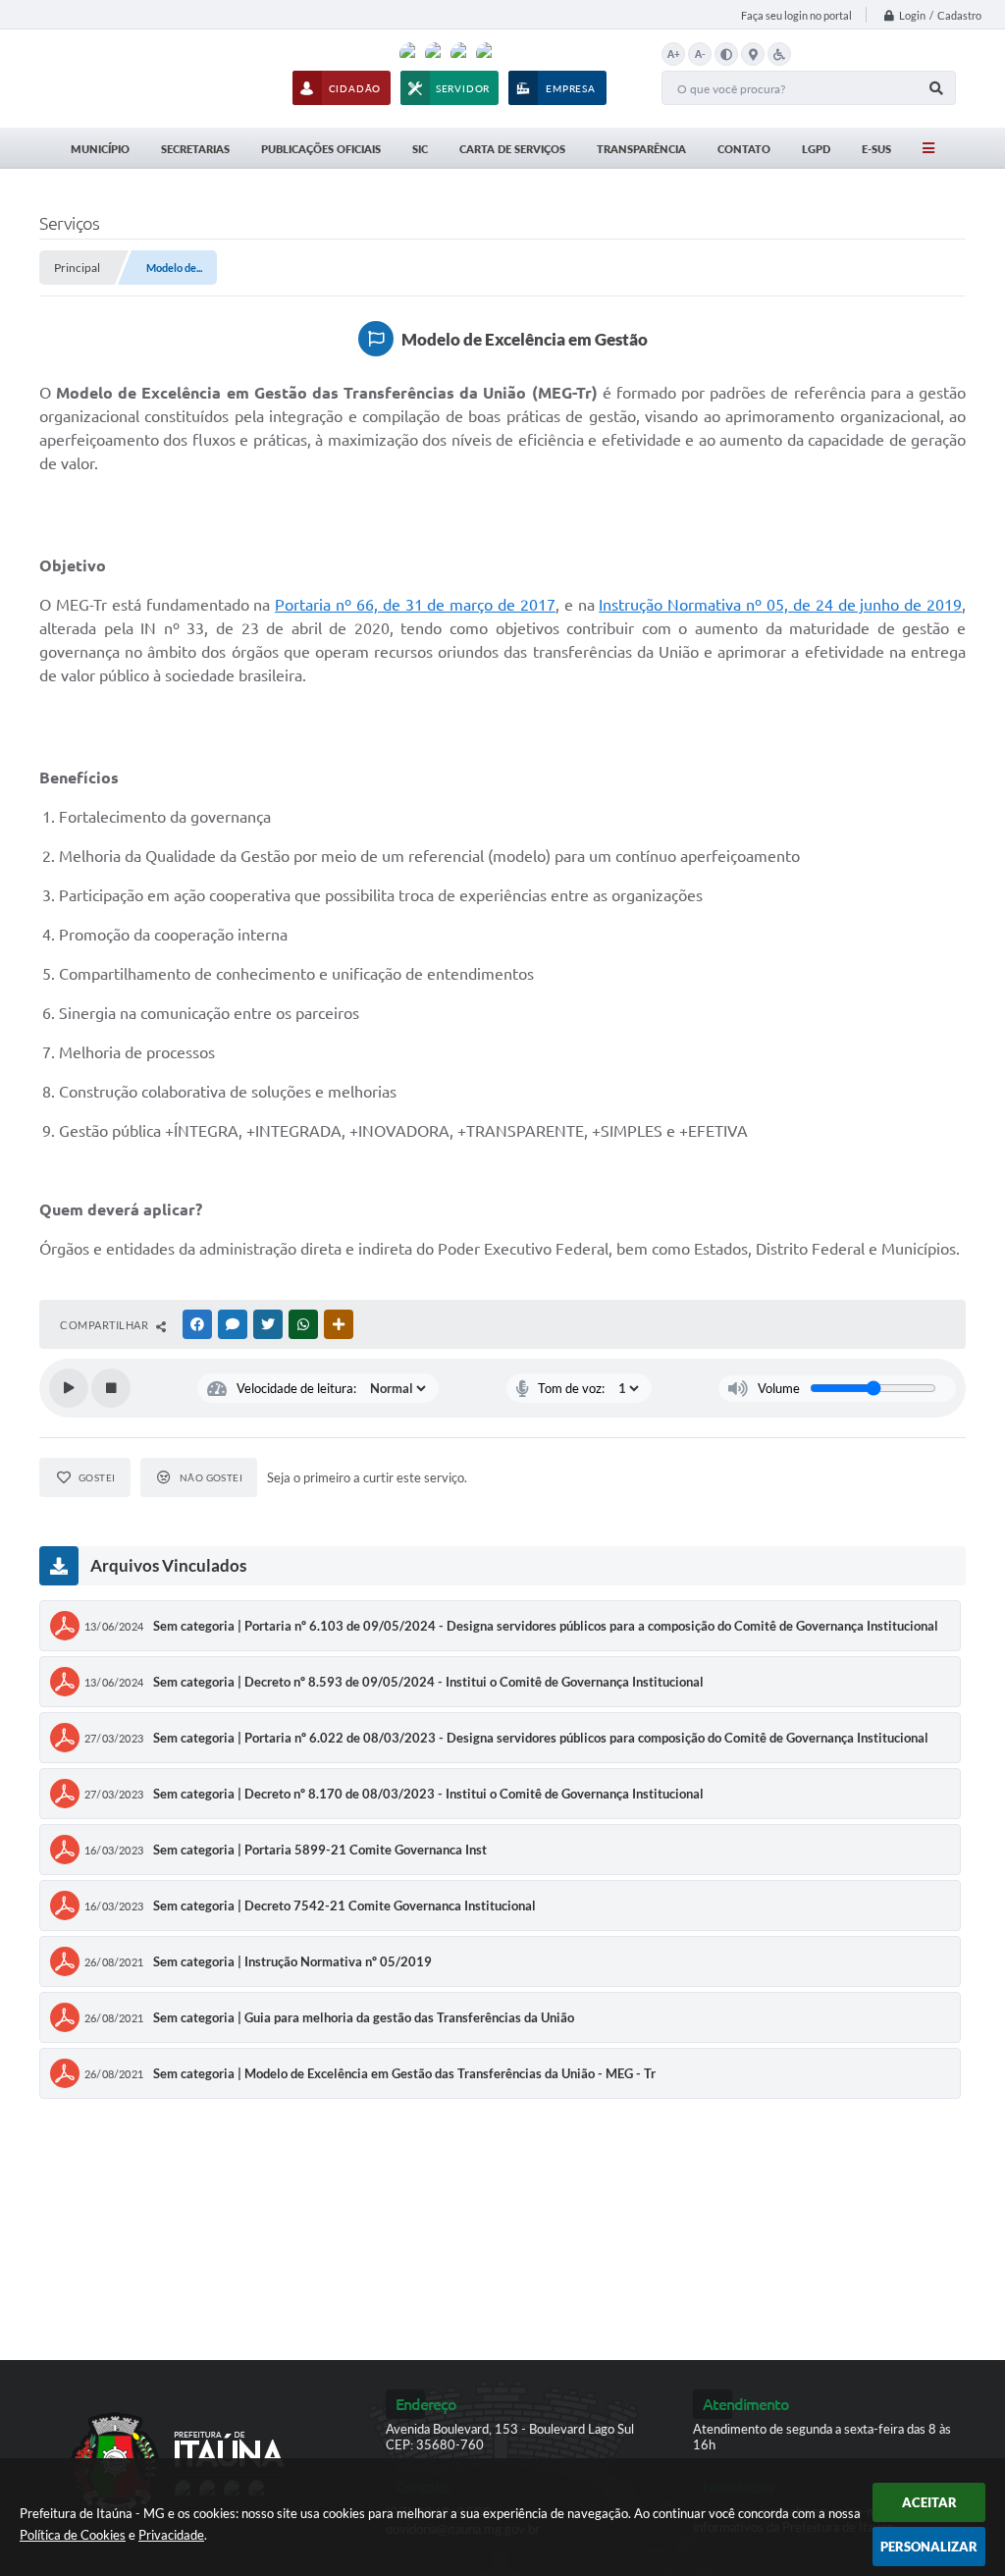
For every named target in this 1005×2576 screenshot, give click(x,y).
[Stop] (111, 1388)
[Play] (69, 1388)
